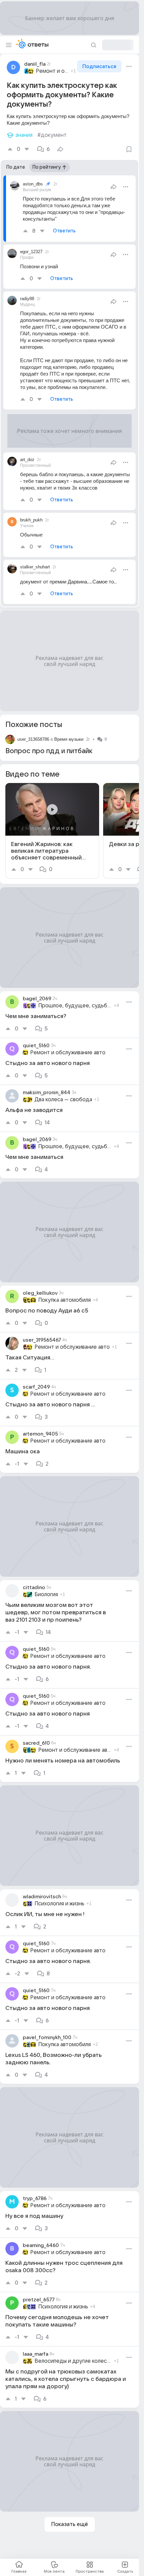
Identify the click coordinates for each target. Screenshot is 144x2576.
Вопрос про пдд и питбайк (49, 751)
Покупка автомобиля (64, 1300)
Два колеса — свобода (63, 1100)
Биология (46, 1594)
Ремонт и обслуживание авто (52, 71)
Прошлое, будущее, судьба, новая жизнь (75, 1006)
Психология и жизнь (59, 1904)
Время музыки (69, 739)
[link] (52, 831)
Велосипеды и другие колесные (73, 2361)
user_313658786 (33, 739)
